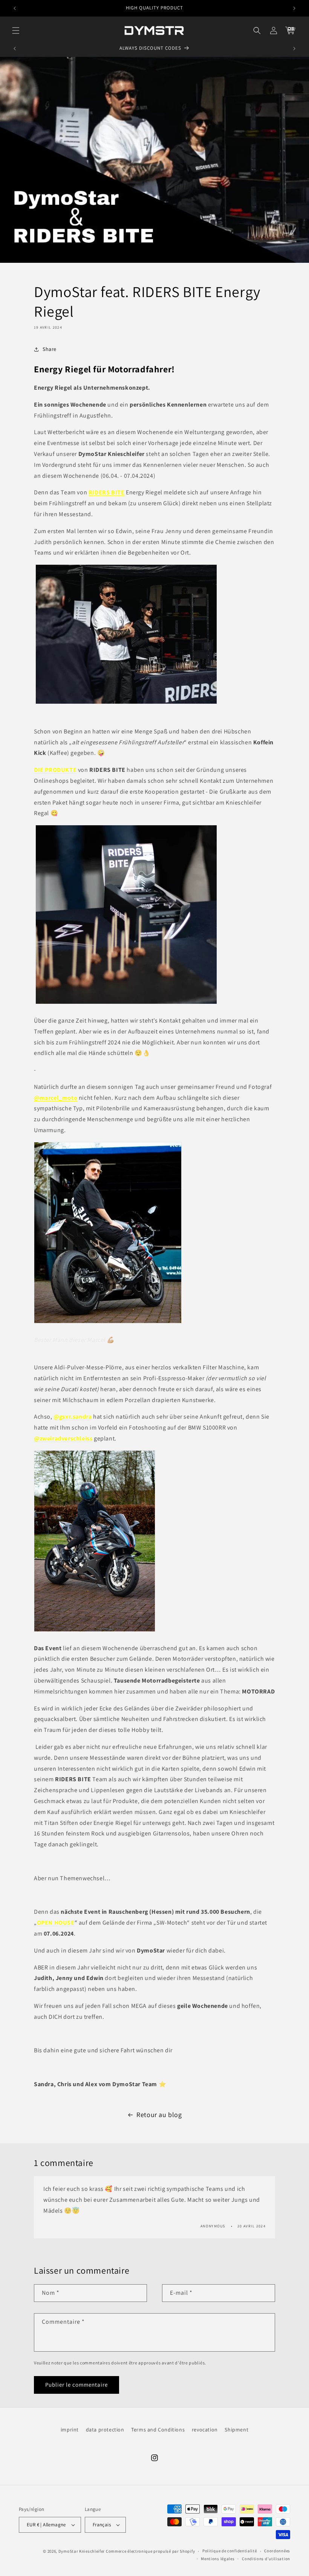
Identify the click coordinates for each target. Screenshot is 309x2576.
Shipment (236, 2430)
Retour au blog (159, 2115)
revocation (205, 2430)
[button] (16, 30)
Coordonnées (277, 2551)
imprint (70, 2430)
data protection (105, 2430)
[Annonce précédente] (15, 8)
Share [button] (50, 349)
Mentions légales (218, 2559)
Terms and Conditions (158, 2430)
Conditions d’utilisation (266, 2559)
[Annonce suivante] (294, 8)
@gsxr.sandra (73, 1417)
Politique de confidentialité (230, 2551)
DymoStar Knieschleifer (82, 2551)
